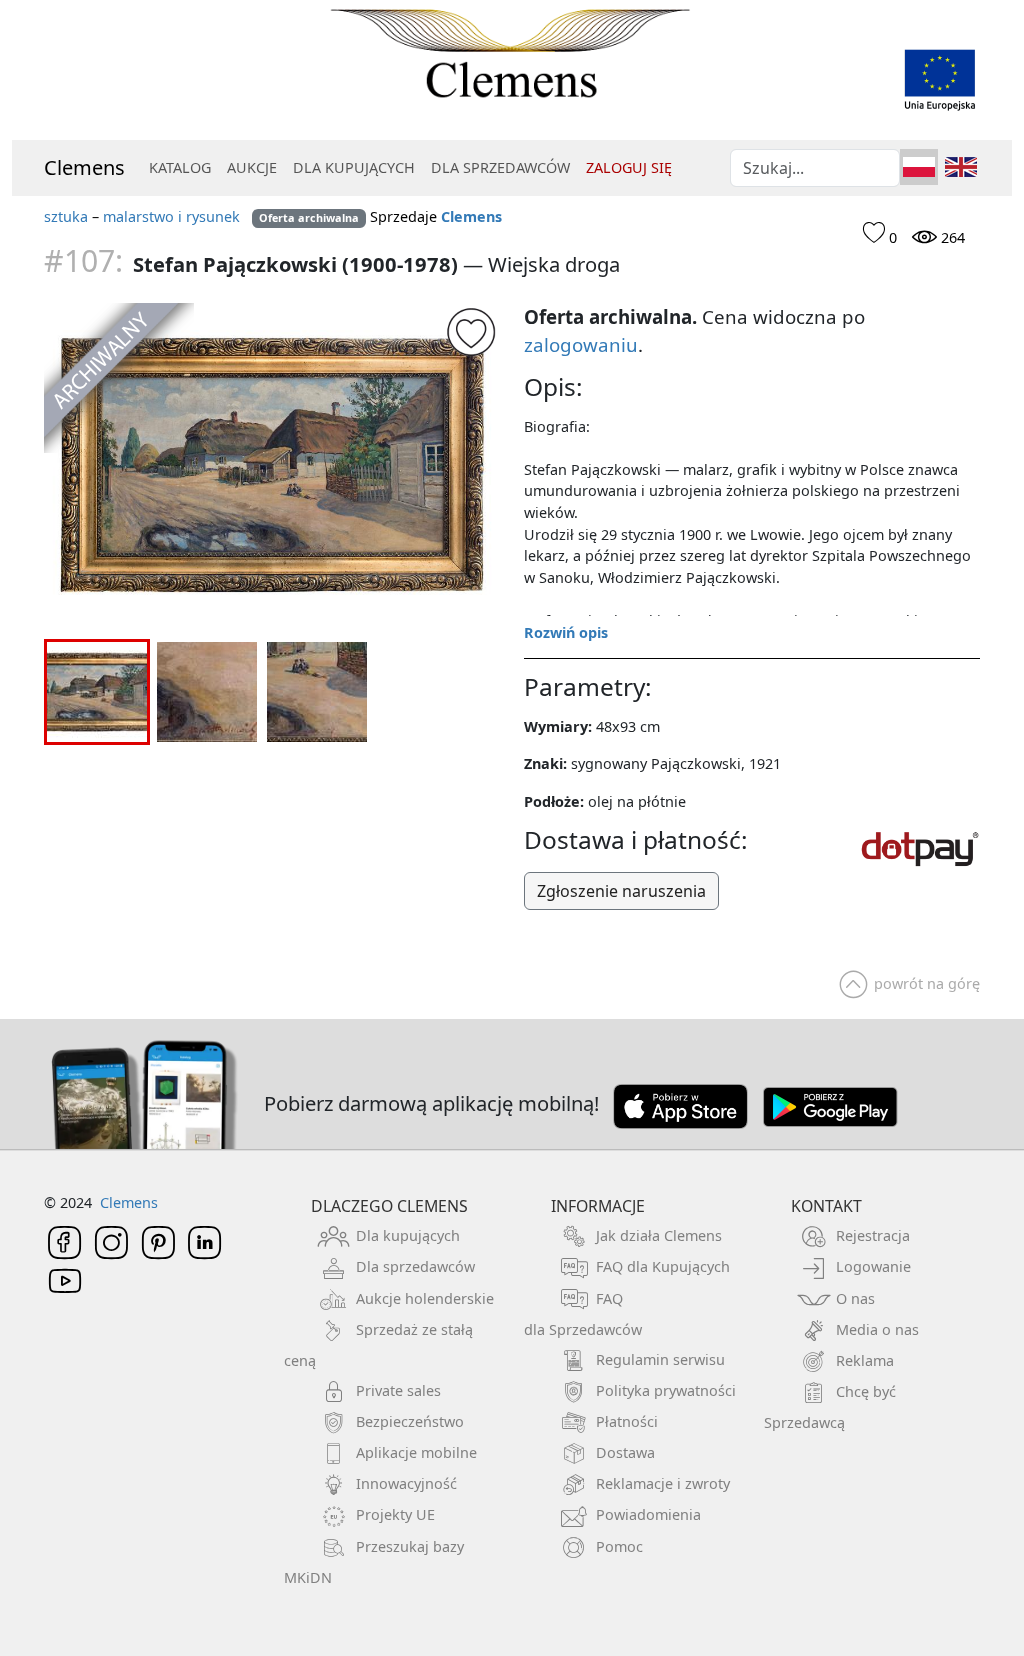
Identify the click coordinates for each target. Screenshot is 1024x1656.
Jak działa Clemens (659, 1235)
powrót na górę (927, 983)
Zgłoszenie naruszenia (621, 891)
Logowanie (873, 1266)
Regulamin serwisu (660, 1359)
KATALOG (180, 167)
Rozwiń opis (566, 632)
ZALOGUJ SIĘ (629, 167)
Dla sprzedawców (415, 1266)
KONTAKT (826, 1206)
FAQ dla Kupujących (663, 1266)
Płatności (627, 1421)
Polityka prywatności (666, 1390)
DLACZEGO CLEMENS (389, 1206)
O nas (855, 1298)
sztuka (66, 216)
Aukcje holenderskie (425, 1298)
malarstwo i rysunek (171, 216)
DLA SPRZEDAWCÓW (500, 167)
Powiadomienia (648, 1514)
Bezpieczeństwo (410, 1421)
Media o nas (877, 1329)
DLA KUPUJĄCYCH (354, 167)
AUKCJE (252, 167)
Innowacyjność (406, 1483)
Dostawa (625, 1452)
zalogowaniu (581, 344)
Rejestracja (873, 1235)
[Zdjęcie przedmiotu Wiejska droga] (272, 465)
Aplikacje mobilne (416, 1452)
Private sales (398, 1390)
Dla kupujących (408, 1235)
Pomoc (619, 1546)
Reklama (865, 1360)
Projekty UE (395, 1514)
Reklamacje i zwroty (663, 1483)
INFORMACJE (598, 1206)
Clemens (84, 167)
